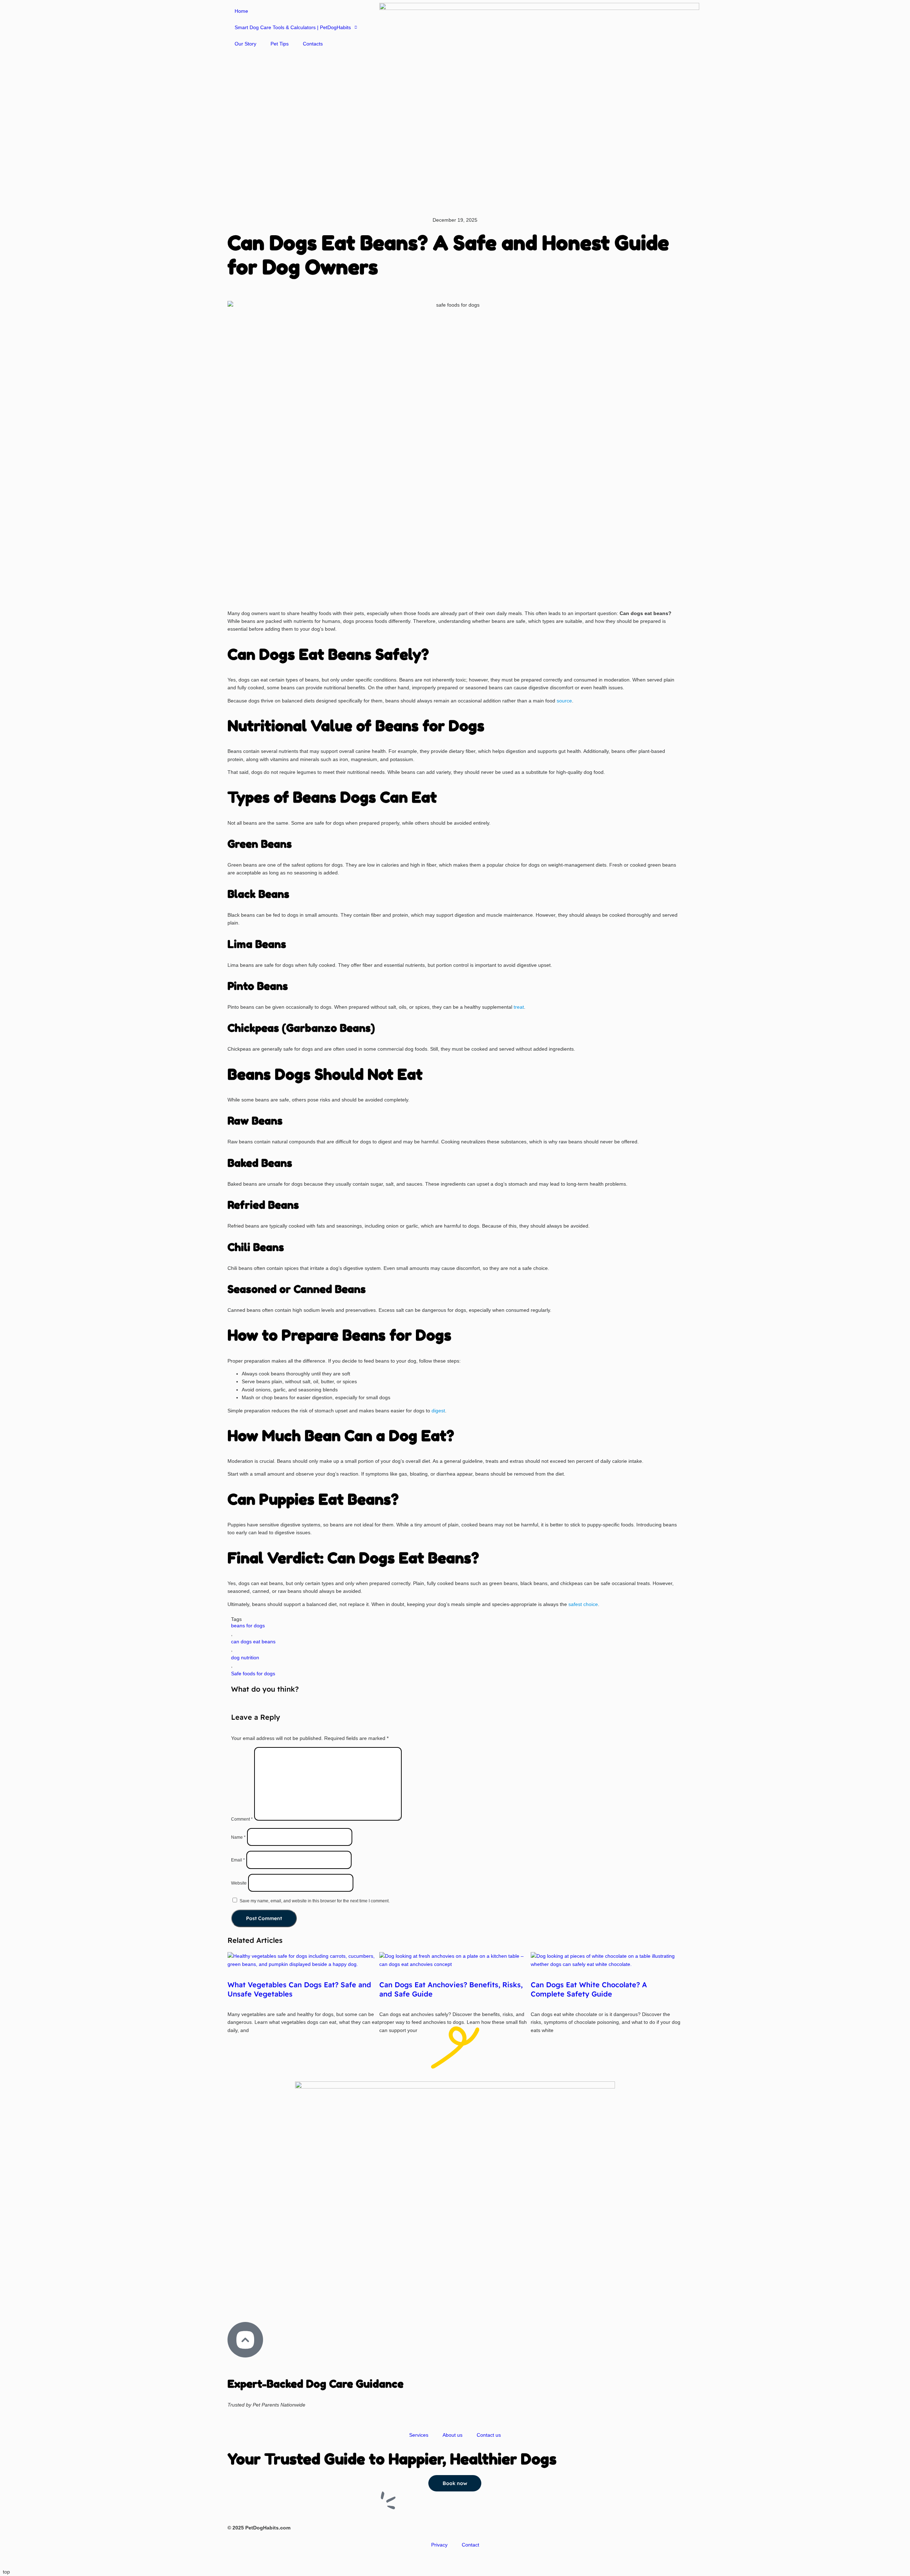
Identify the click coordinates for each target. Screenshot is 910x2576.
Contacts (313, 44)
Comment (242, 1819)
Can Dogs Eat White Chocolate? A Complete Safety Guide (589, 1989)
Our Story (245, 44)
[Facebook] (256, 2303)
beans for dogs (248, 1626)
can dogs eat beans (253, 1642)
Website (239, 1883)
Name (238, 1837)
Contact (470, 2545)
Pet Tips (280, 44)
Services (419, 2435)
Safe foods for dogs (253, 1674)
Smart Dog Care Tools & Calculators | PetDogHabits (293, 27)
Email (238, 1860)
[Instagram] (236, 2303)
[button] (229, 290)
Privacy (439, 2545)
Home (241, 11)
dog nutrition (245, 1658)
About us (453, 2435)
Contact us (489, 2435)
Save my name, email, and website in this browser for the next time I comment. (315, 1901)
